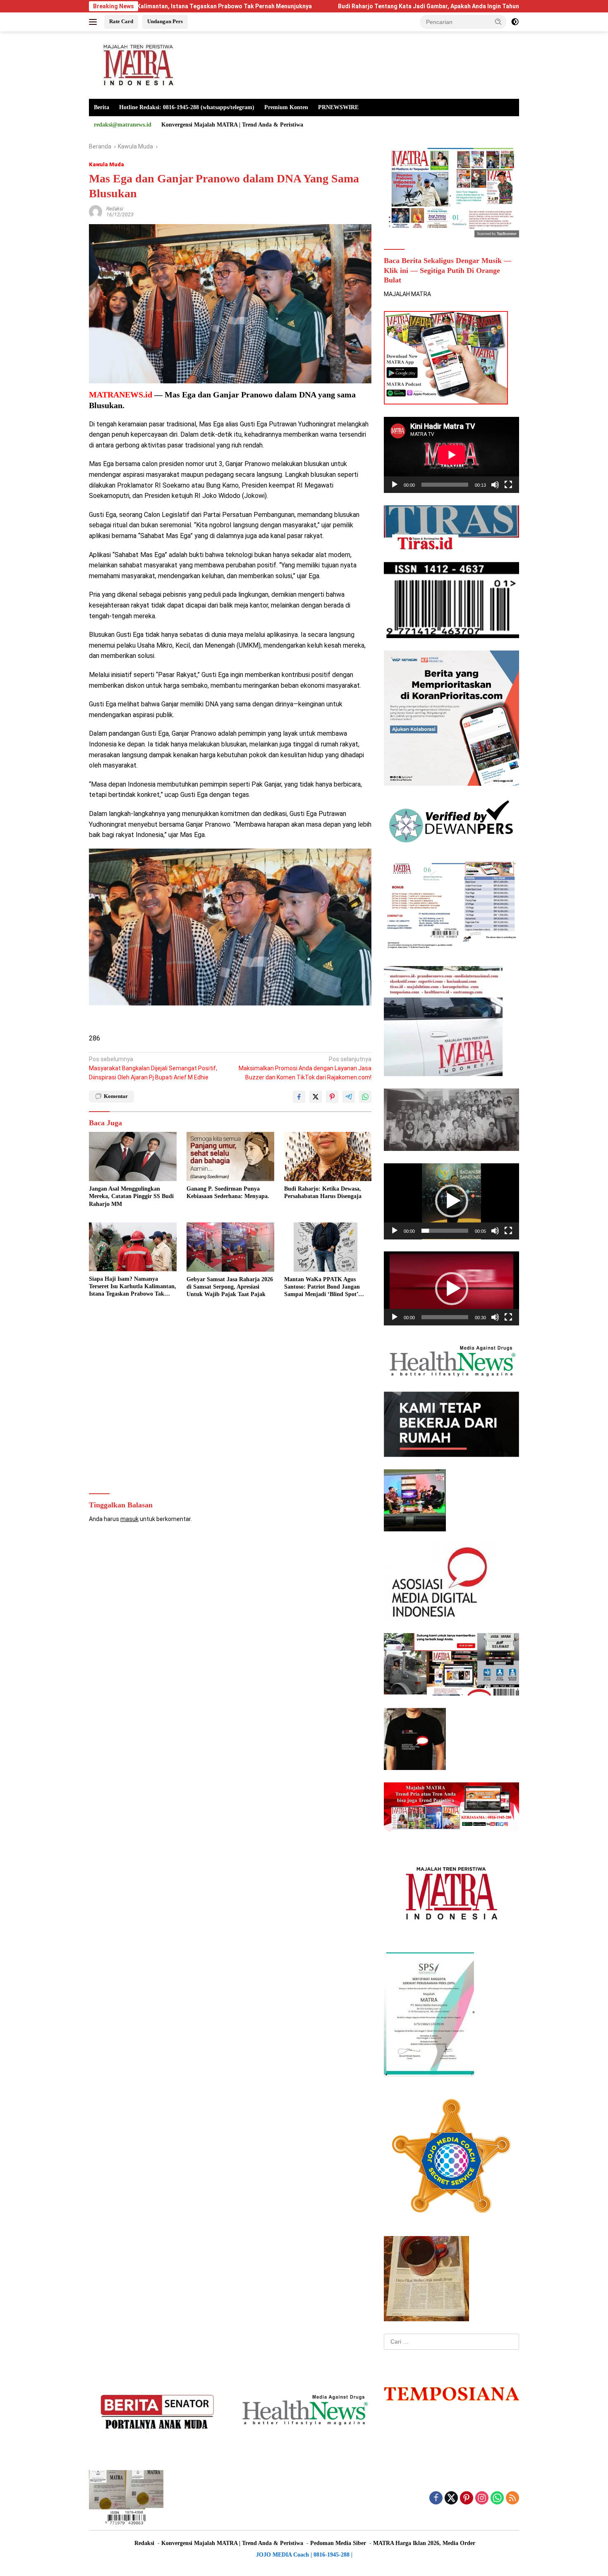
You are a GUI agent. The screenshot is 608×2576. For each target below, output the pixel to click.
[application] (451, 455)
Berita (102, 107)
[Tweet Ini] (316, 1097)
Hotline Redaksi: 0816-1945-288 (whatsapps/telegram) (187, 107)
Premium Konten (286, 107)
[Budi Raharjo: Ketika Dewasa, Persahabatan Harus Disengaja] (328, 1156)
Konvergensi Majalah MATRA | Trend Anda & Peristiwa (232, 125)
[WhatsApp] (497, 2498)
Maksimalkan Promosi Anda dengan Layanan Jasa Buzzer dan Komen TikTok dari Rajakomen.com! (305, 1068)
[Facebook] (436, 2498)
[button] (498, 22)
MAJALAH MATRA (407, 294)
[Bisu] (495, 485)
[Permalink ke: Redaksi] (96, 211)
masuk (129, 1519)
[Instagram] (482, 2498)
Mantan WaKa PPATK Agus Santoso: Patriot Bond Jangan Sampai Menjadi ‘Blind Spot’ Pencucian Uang (322, 1287)
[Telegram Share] (349, 1097)
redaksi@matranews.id (123, 125)
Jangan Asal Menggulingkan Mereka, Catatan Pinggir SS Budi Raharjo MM (131, 1196)
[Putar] (395, 485)
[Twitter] (451, 2498)
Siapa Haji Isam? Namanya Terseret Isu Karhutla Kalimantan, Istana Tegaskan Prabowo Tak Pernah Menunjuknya (133, 1287)
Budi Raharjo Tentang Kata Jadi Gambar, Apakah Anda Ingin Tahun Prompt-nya (323, 6)
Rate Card (121, 21)
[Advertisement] (230, 1397)
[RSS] (512, 2498)
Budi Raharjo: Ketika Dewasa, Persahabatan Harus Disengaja (323, 1192)
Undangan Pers (165, 21)
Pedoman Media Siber (338, 2543)
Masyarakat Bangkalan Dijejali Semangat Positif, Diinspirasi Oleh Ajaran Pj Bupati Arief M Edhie (153, 1068)
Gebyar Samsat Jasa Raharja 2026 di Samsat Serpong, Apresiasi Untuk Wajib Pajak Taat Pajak (230, 1287)
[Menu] (95, 22)
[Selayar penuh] (508, 485)
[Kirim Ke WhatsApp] (365, 1097)
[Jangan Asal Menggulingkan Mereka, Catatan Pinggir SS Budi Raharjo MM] (133, 1156)
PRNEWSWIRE (338, 107)
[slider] (445, 1231)
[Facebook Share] (299, 1097)
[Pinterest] (467, 2498)
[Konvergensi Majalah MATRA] (137, 65)
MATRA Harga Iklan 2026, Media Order (424, 2543)
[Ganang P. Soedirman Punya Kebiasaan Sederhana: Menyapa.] (230, 1156)
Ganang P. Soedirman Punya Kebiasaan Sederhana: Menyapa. (228, 1192)
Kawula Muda (107, 164)
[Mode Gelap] (515, 22)
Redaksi (115, 209)
